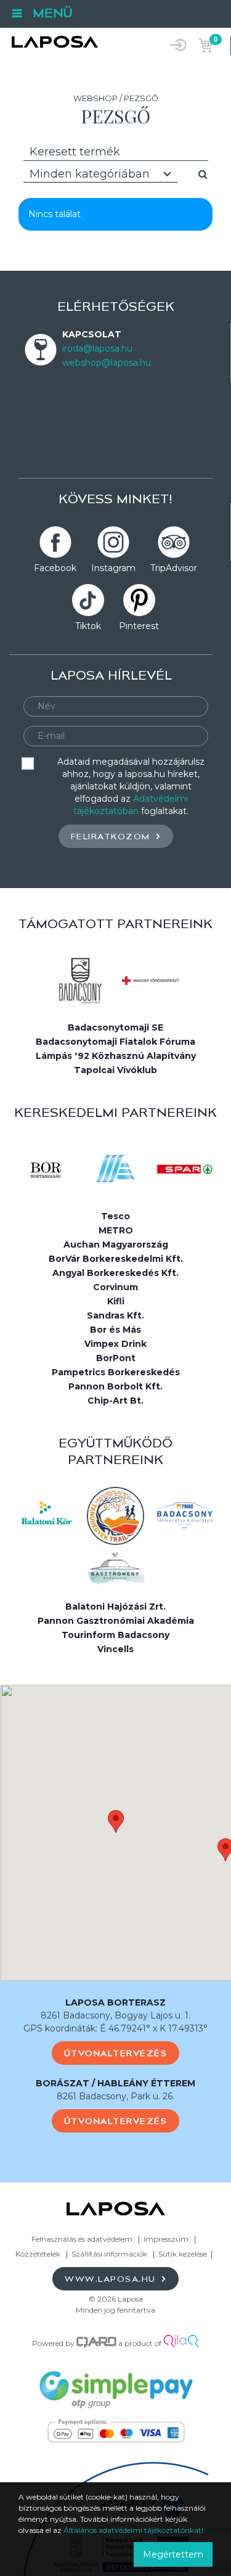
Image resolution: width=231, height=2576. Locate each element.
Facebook (55, 568)
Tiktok (88, 626)
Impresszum (166, 2239)
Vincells (115, 1649)
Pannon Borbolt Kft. (115, 1386)
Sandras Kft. (115, 1315)
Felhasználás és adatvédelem (82, 2239)
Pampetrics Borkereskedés (116, 1372)
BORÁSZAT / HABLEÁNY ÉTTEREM (115, 2083)
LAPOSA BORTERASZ (115, 2002)
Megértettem (173, 2554)
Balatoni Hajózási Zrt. (115, 1607)
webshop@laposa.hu (107, 363)
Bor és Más (115, 1330)
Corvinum (115, 1287)
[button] (116, 1821)
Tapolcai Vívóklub (115, 1070)
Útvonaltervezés (116, 2053)
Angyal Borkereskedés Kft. (115, 1273)
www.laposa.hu (112, 2279)
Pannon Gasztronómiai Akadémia (116, 1621)
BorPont (116, 1358)
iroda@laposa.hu (97, 348)
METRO (116, 1230)
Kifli (116, 1301)
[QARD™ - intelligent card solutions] (96, 2343)
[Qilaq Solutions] (181, 2343)
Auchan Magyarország (116, 1245)
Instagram (113, 568)
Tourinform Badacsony (115, 1635)
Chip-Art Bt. (115, 1401)
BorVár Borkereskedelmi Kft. (116, 1259)
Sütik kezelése (183, 2254)
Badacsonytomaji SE (115, 1027)
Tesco (115, 1216)
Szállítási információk (109, 2254)
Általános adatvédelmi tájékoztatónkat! (133, 2530)
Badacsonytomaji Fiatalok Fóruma (115, 1042)
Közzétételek (38, 2254)
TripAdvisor (174, 568)
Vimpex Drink (115, 1344)
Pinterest (139, 626)
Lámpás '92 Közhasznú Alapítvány (116, 1056)
